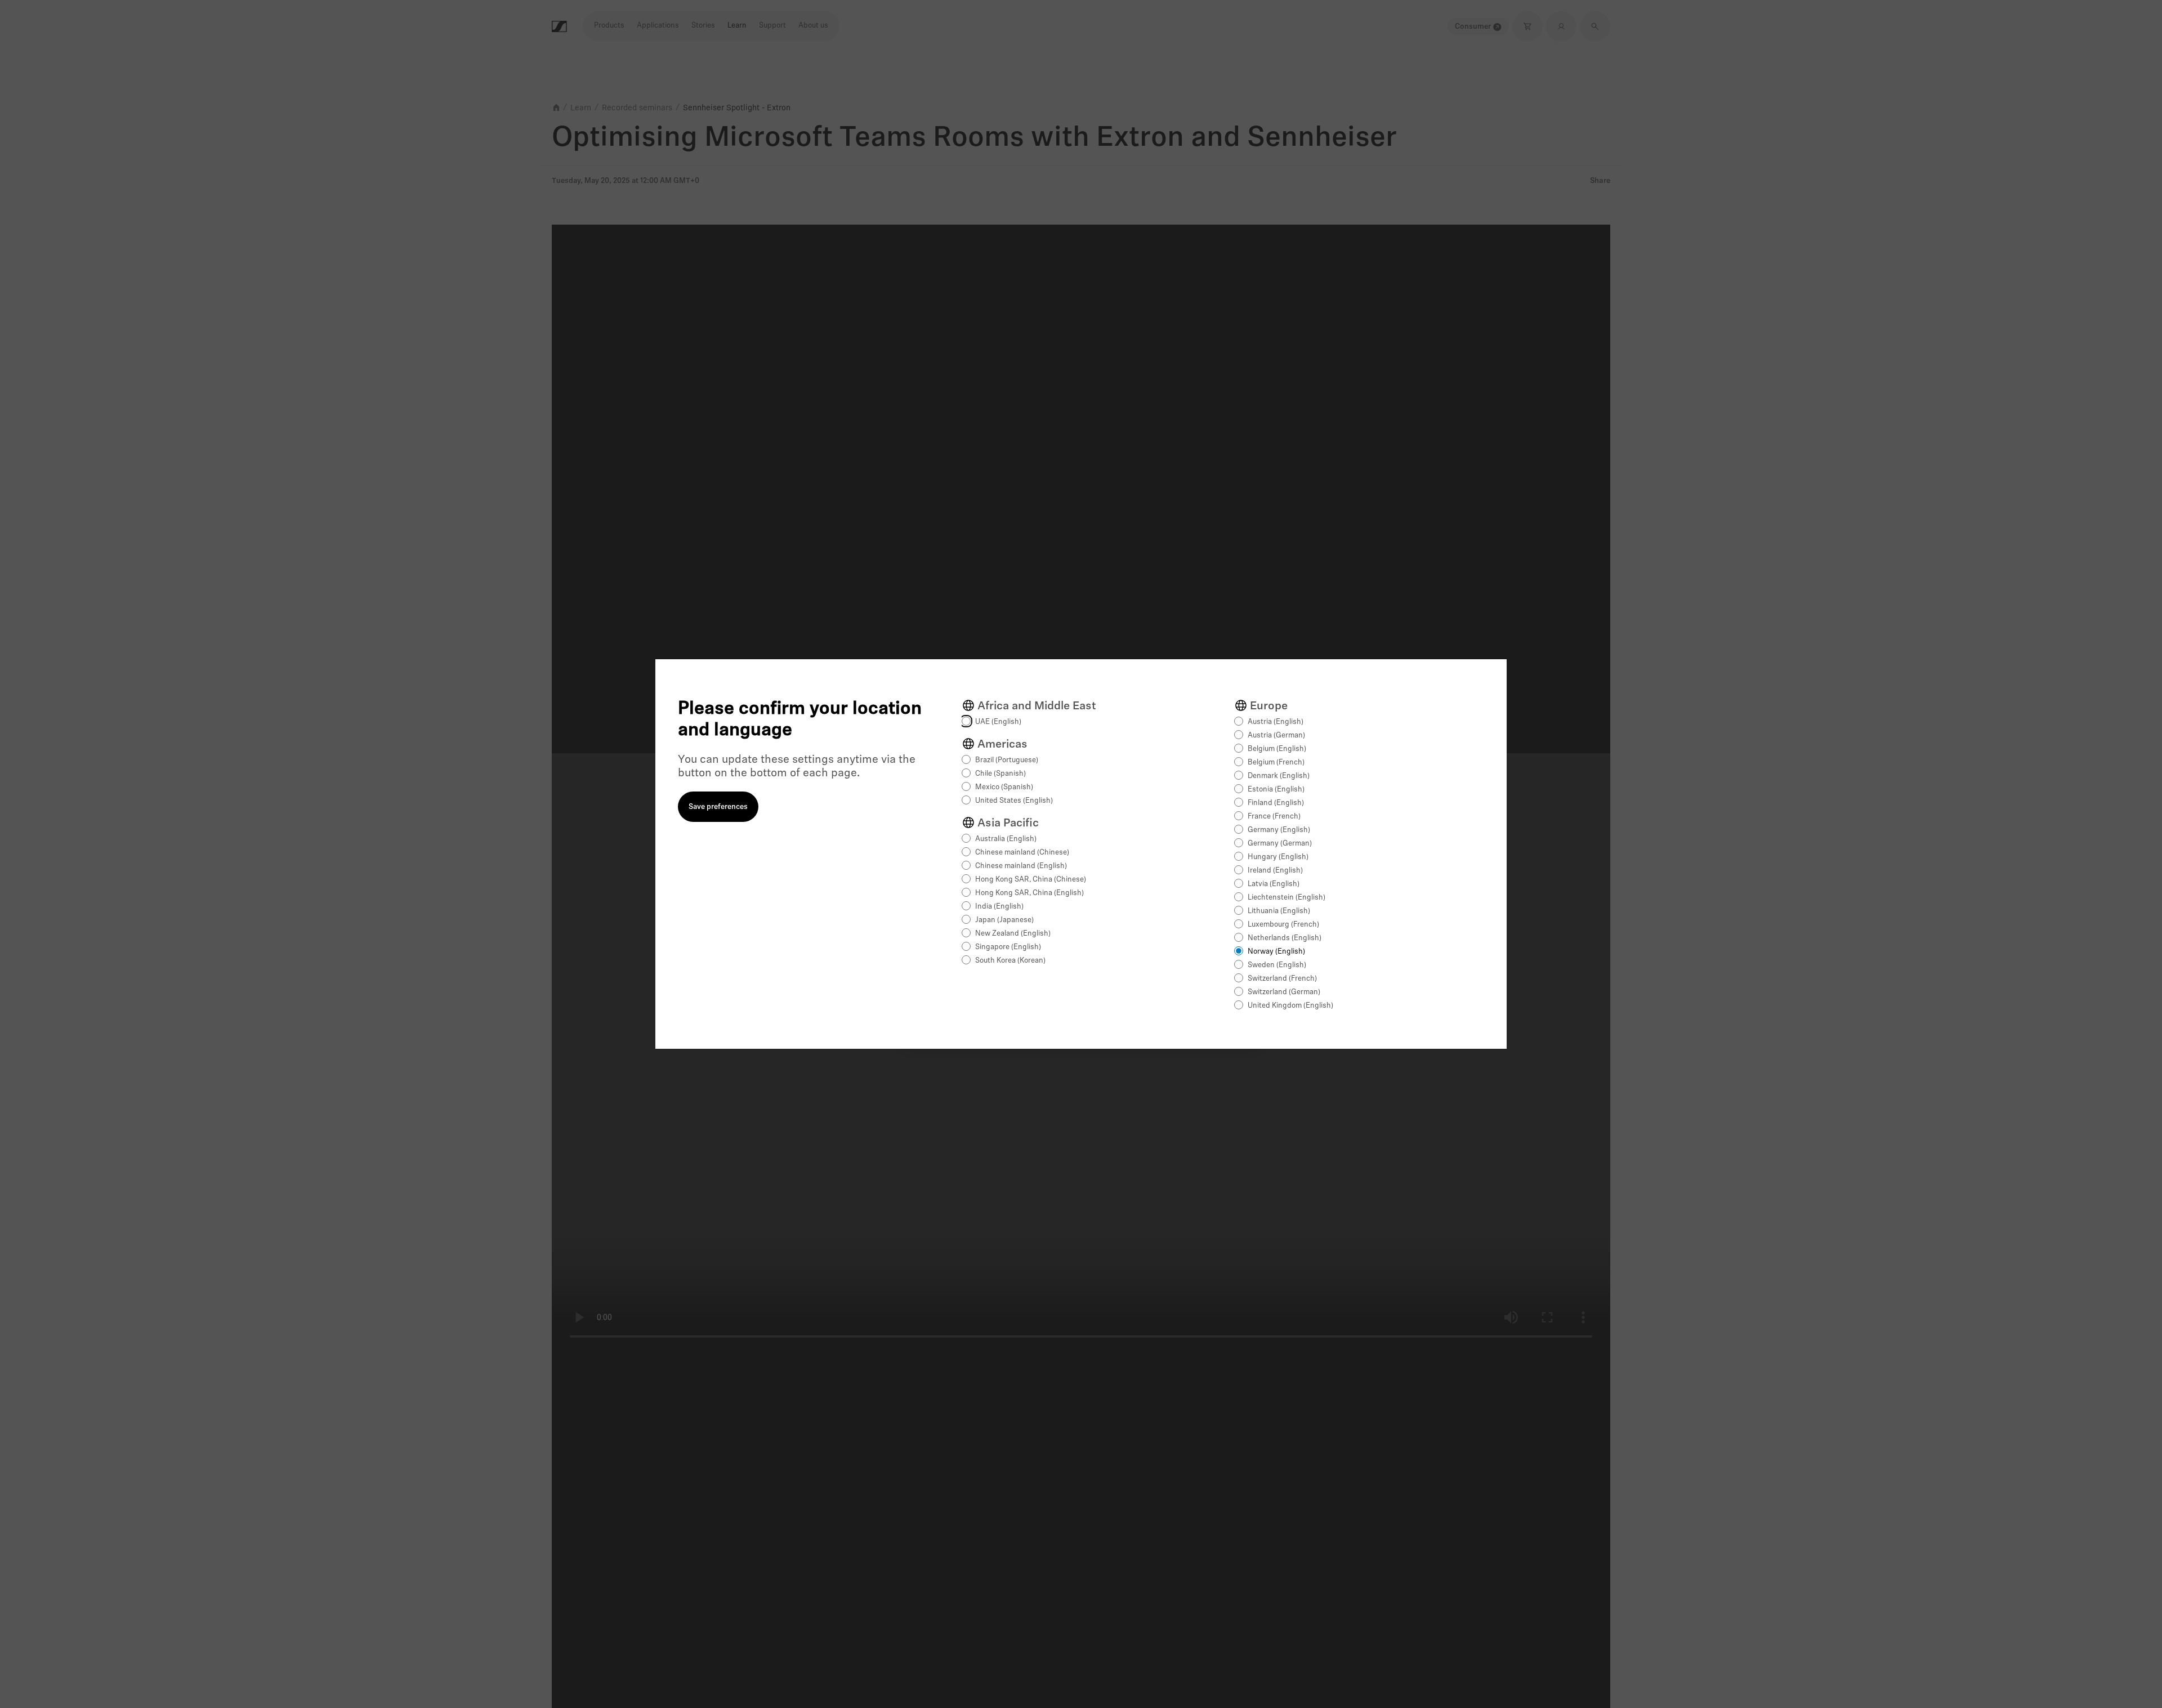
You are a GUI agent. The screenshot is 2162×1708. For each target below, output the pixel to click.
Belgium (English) (1277, 749)
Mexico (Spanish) (1004, 787)
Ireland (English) (1275, 871)
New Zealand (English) (1013, 934)
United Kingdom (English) (1290, 1006)
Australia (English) (1006, 839)
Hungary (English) (1278, 857)
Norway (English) (1276, 952)
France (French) (1274, 817)
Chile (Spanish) (1000, 774)
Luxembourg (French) (1283, 925)
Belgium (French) (1276, 763)
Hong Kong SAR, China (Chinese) (1031, 880)
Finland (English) (1276, 803)
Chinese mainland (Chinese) (1022, 853)
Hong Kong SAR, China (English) (1029, 893)
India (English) (999, 907)
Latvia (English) (1274, 884)
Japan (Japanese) (1004, 920)
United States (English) (1014, 801)
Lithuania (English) (1279, 911)
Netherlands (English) (1285, 938)
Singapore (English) (1008, 947)
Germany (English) (1279, 830)
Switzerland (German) (1284, 992)
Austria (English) (1276, 722)
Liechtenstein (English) (1287, 898)
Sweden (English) (1277, 965)
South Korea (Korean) (1010, 961)
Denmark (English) (1279, 776)
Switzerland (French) (1282, 979)
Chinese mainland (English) (1021, 866)
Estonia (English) (1276, 790)
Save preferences (718, 807)
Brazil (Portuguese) (1007, 760)
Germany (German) (1280, 844)
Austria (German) (1276, 735)
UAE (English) (998, 722)
